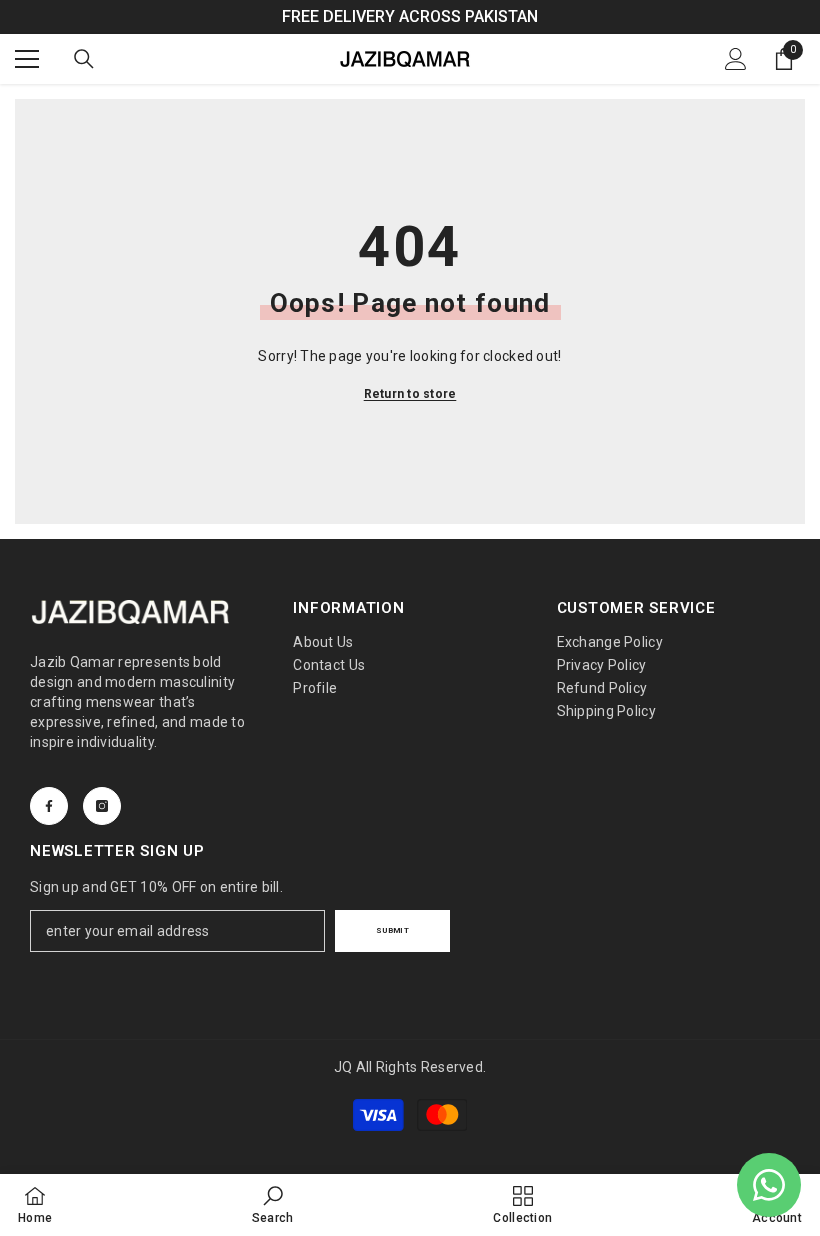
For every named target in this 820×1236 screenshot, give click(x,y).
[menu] (27, 59)
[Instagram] (102, 806)
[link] (273, 1204)
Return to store (410, 394)
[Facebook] (49, 806)
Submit (392, 930)
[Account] (736, 59)
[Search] (84, 59)
